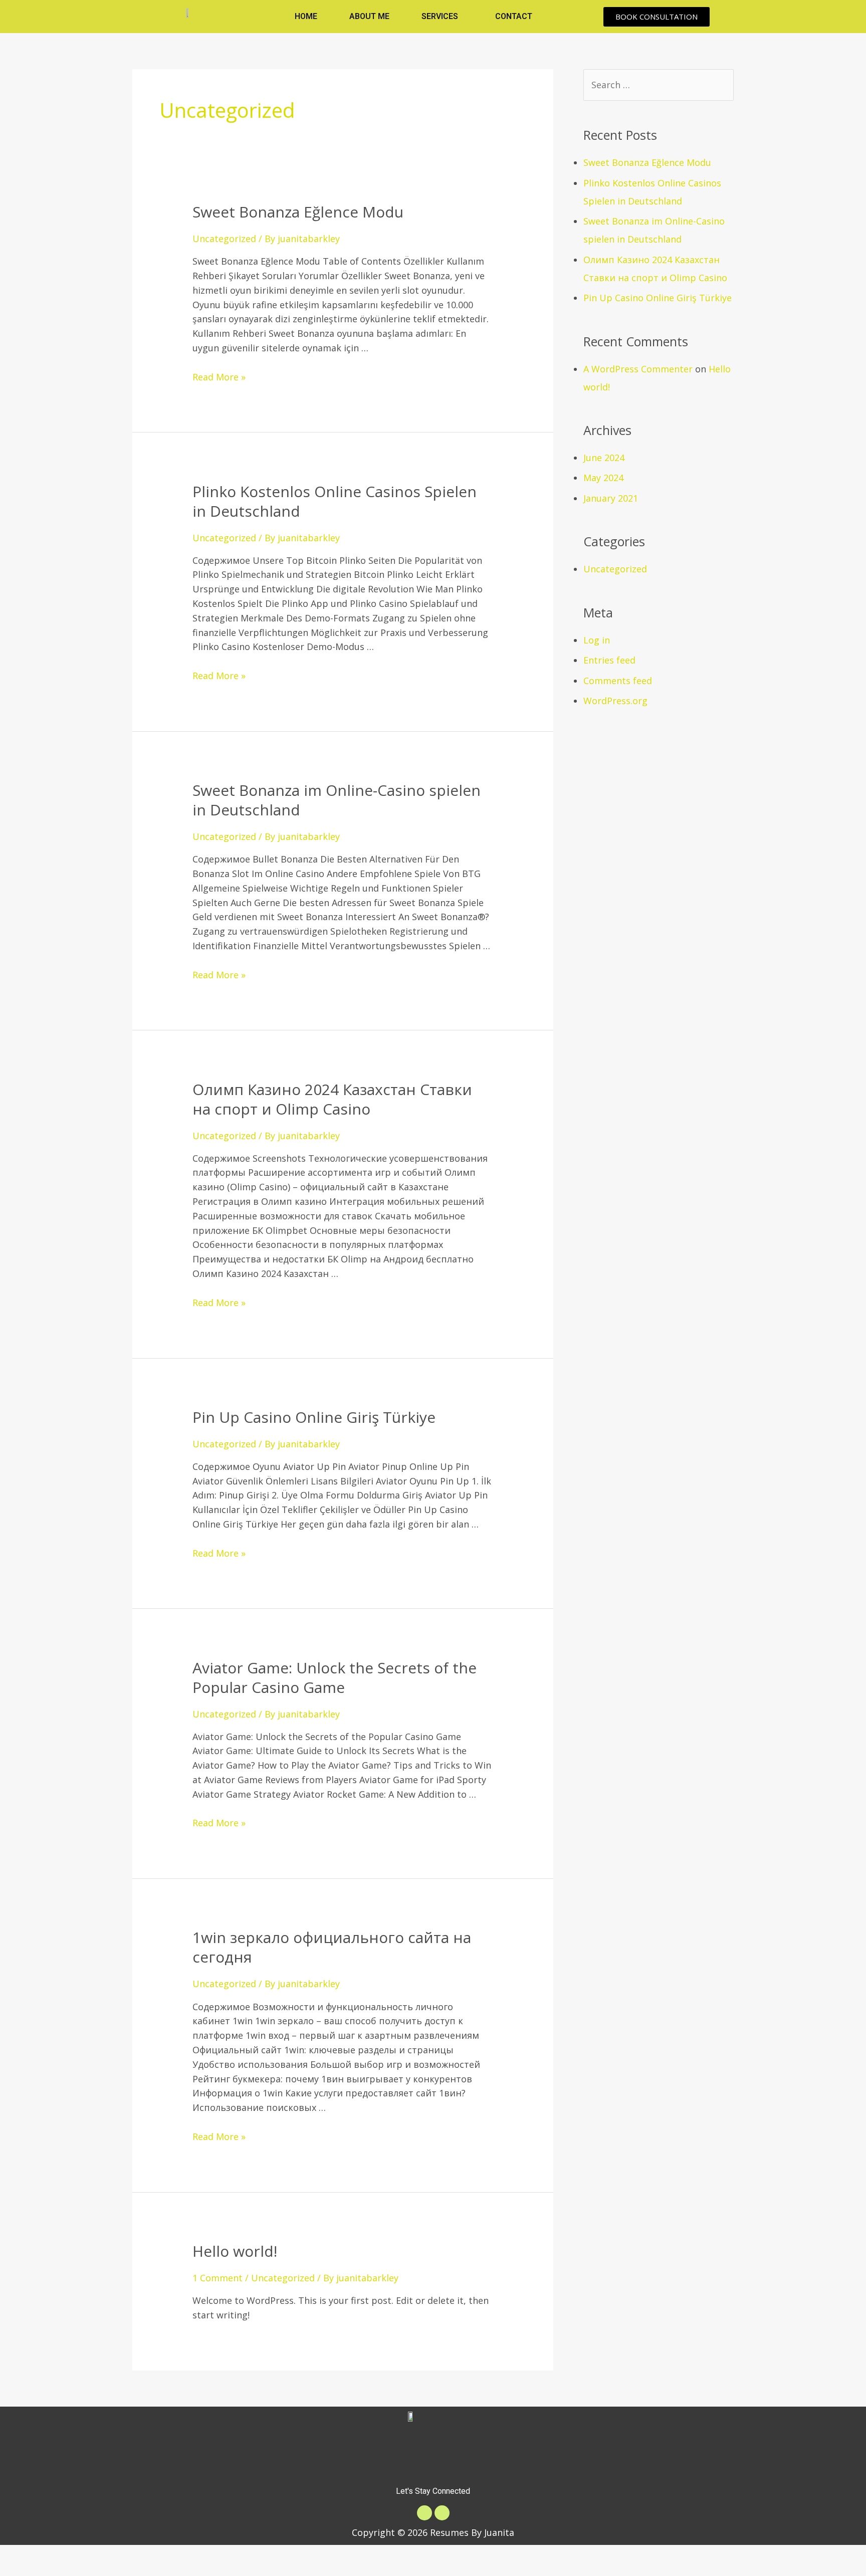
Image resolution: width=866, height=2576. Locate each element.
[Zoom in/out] (148, 2555)
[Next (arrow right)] (63, 2571)
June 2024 (604, 458)
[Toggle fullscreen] (105, 2555)
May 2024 (603, 478)
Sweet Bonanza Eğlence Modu (298, 212)
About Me (369, 16)
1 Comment (218, 2278)
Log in (597, 640)
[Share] (63, 2555)
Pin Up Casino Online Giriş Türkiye (314, 1417)
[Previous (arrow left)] (20, 2571)
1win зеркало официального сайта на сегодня (332, 1947)
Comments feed (618, 681)
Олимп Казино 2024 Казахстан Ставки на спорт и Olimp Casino (332, 1099)
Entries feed (609, 660)
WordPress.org (615, 701)
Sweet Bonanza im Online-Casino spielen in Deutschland (337, 800)
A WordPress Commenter (638, 369)
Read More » (219, 377)
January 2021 (611, 498)
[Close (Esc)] (20, 2555)
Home (306, 16)
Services (440, 16)
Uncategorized (224, 239)
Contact (514, 16)
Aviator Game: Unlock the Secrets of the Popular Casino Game (335, 1677)
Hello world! (235, 2251)
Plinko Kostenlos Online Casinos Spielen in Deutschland (335, 501)
